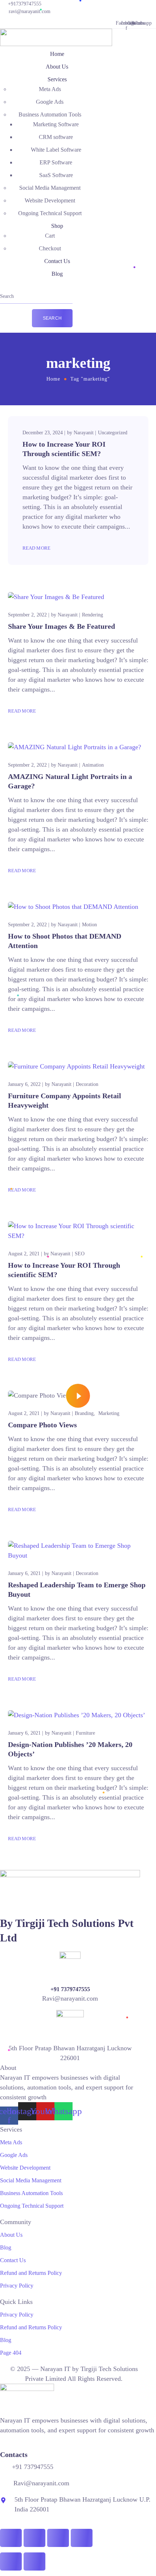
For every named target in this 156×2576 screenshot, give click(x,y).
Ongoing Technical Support (50, 213)
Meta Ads (50, 89)
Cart (50, 236)
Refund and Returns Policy (31, 2273)
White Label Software (56, 150)
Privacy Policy (17, 2286)
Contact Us (57, 261)
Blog (57, 274)
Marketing (109, 1413)
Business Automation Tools (50, 114)
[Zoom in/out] (11, 2538)
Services (57, 79)
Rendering (93, 615)
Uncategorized (113, 433)
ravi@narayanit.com (30, 11)
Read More (37, 548)
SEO (80, 1254)
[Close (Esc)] (82, 2538)
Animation (93, 765)
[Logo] (56, 33)
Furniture (85, 1733)
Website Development (50, 200)
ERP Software (56, 162)
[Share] (58, 2538)
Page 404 (11, 2353)
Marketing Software (56, 124)
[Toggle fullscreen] (34, 2538)
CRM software (56, 137)
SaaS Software (56, 175)
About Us (57, 67)
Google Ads (50, 102)
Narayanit (84, 433)
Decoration (87, 1084)
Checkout (50, 248)
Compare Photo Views (42, 1425)
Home (57, 54)
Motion (89, 925)
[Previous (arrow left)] (11, 2561)
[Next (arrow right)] (34, 2561)
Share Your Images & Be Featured (61, 626)
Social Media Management (50, 188)
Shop (57, 226)
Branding (84, 1413)
